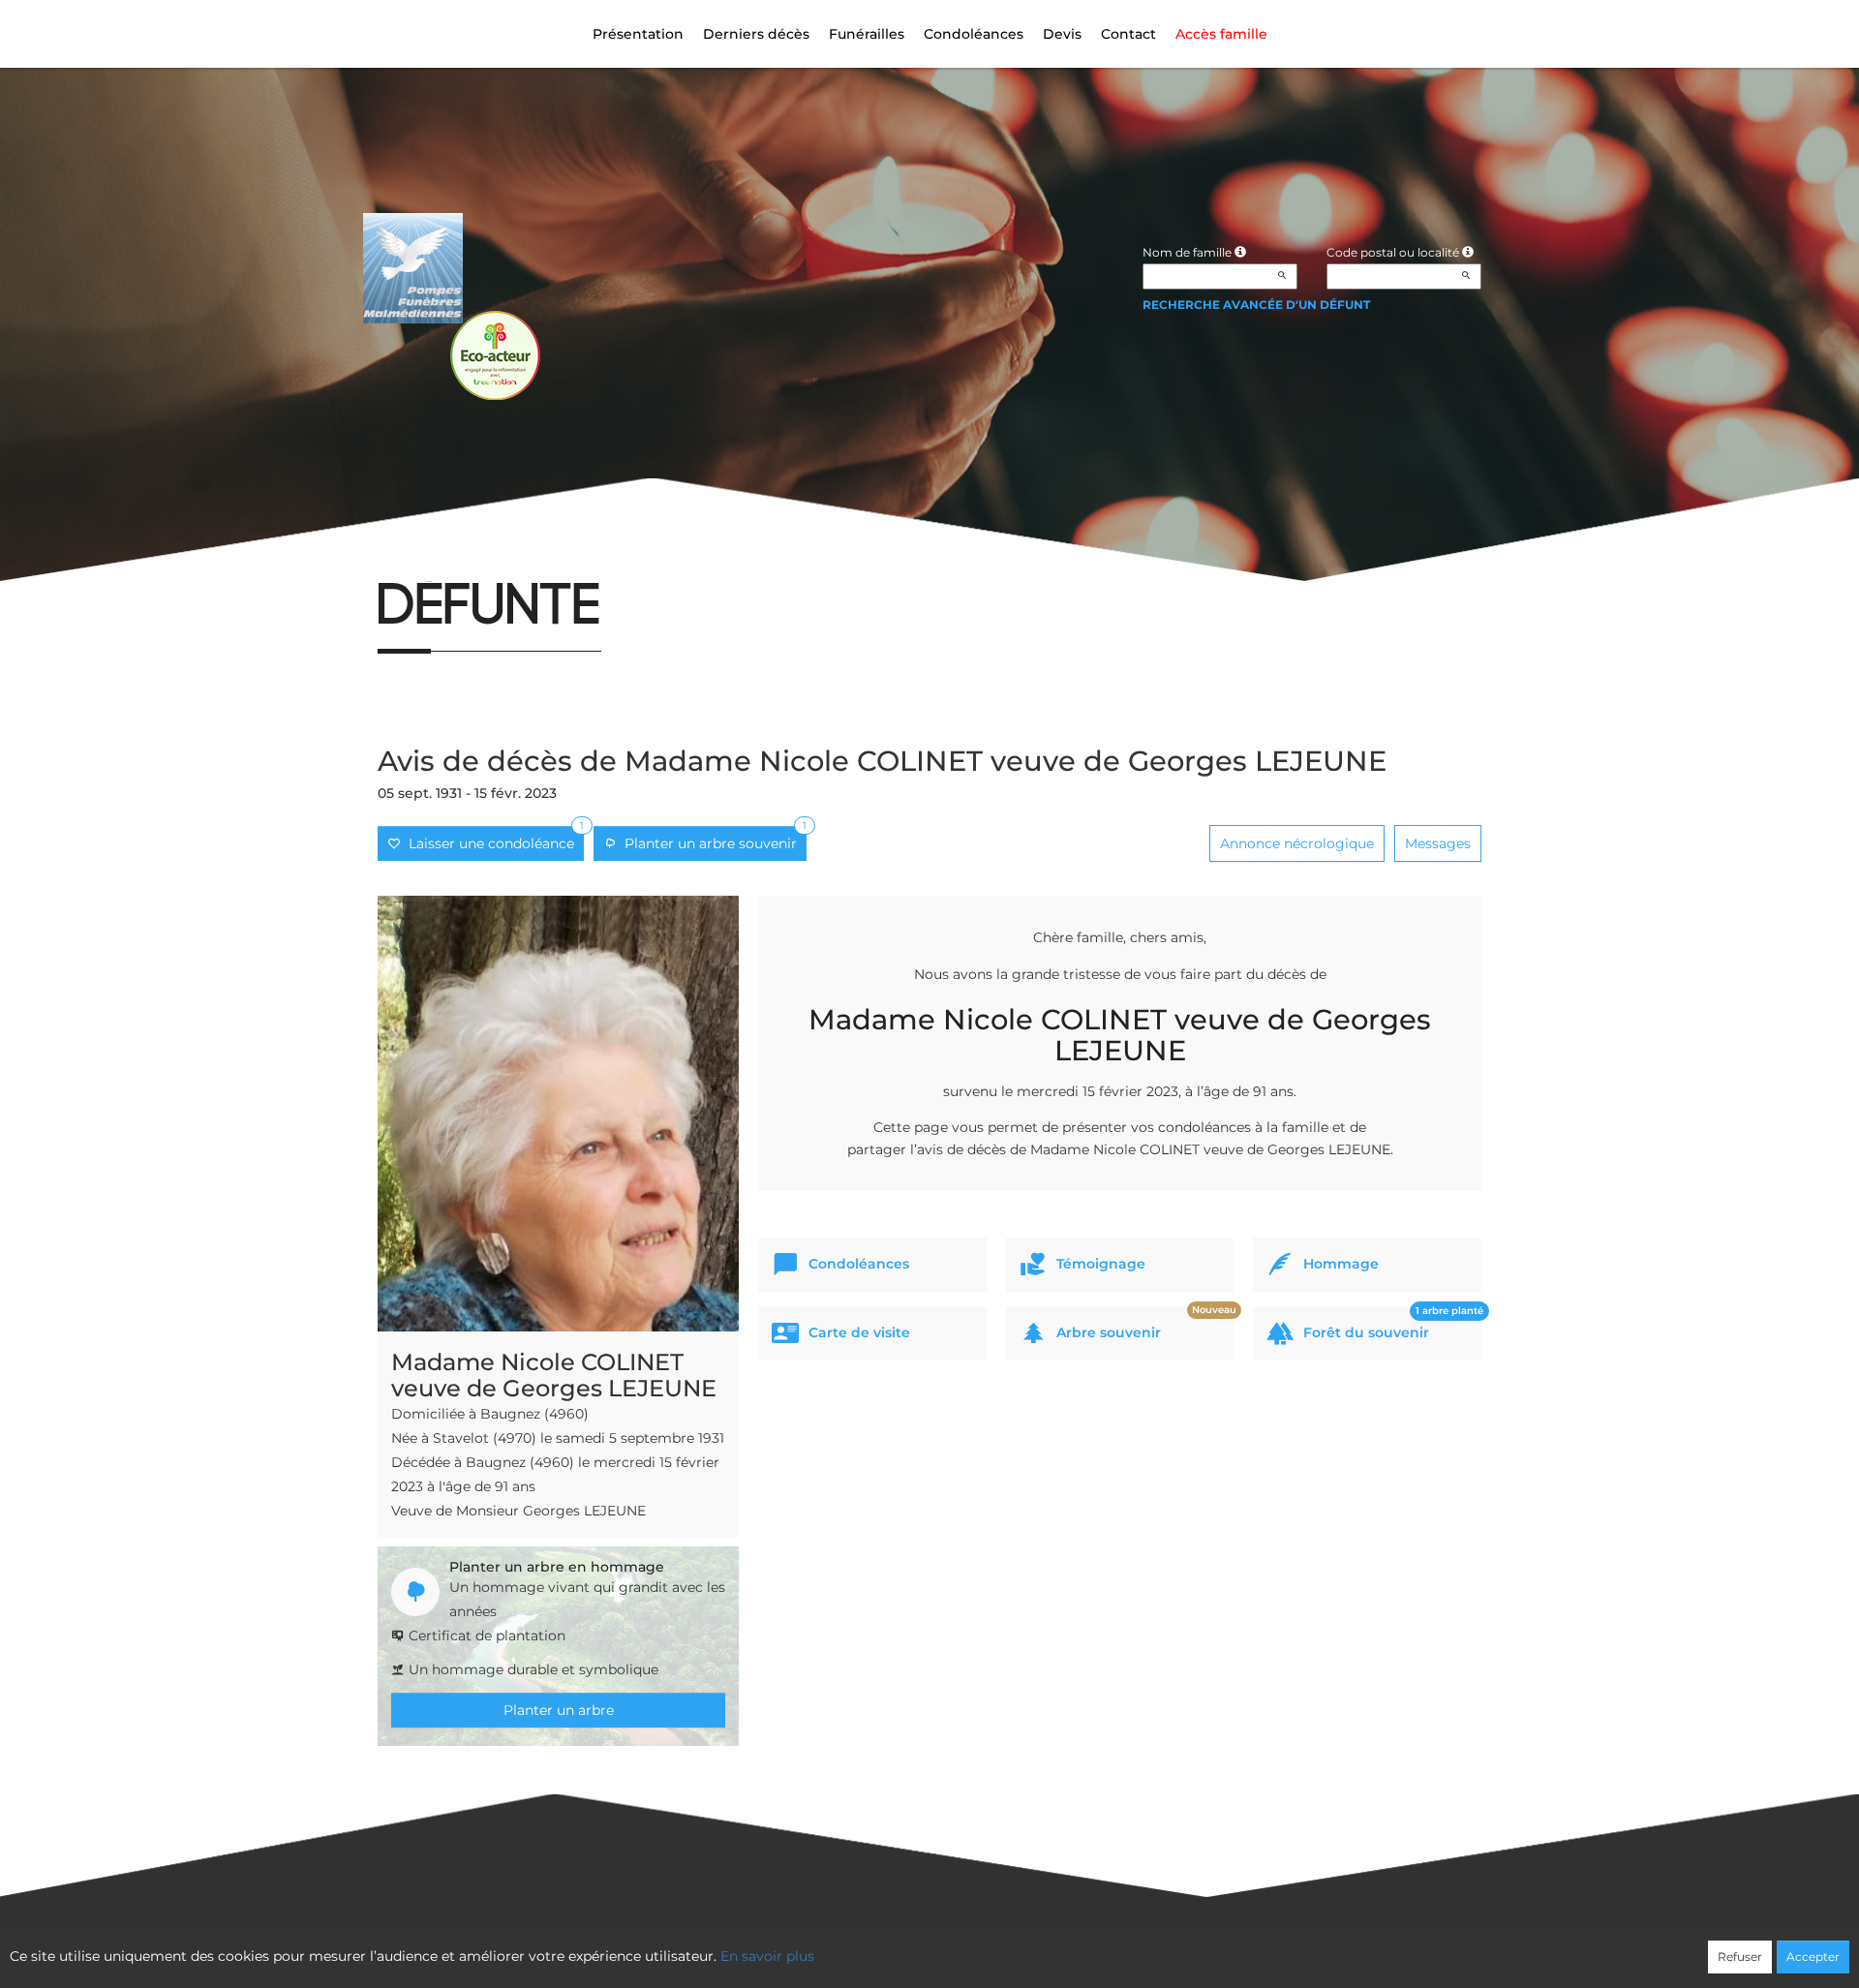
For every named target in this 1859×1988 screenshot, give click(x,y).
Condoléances (974, 34)
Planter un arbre (559, 1710)
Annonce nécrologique (1297, 843)
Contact (1128, 34)
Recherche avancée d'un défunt (1256, 305)
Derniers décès (756, 34)
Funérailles (867, 34)
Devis (1062, 34)
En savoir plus (767, 1956)
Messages (1438, 843)
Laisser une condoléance (492, 839)
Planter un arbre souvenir (712, 839)
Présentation (638, 34)
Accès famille (1221, 34)
